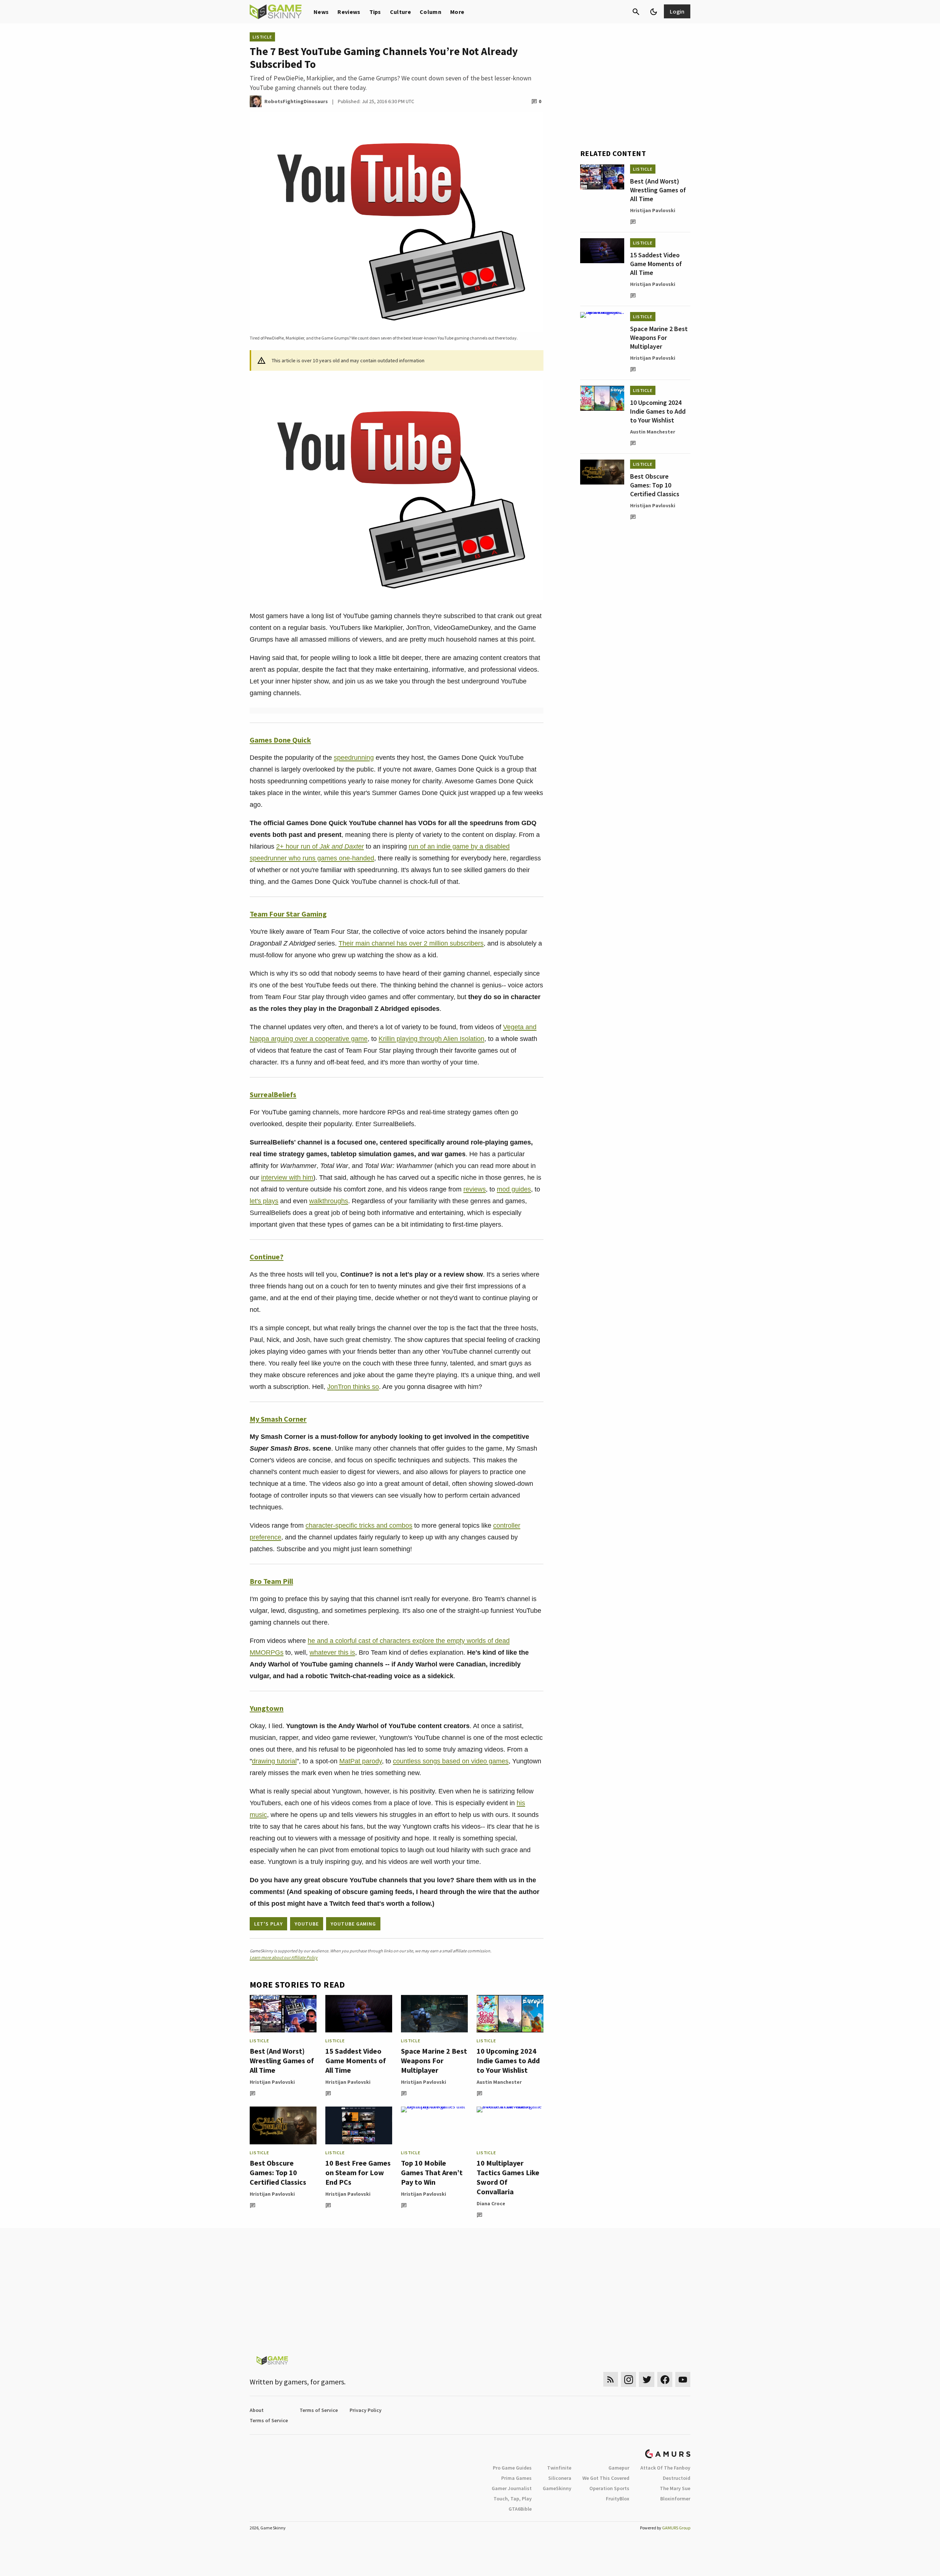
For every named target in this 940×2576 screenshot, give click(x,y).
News (321, 12)
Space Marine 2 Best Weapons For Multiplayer (434, 2060)
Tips (375, 12)
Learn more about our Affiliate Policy (284, 1957)
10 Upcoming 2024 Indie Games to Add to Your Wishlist (508, 2060)
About (257, 2410)
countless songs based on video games (451, 1761)
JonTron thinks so (353, 1387)
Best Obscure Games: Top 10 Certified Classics (278, 2172)
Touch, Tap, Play (513, 2499)
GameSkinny (557, 2488)
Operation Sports (609, 2488)
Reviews (349, 12)
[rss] (611, 2379)
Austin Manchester (499, 2082)
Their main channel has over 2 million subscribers (411, 943)
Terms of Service (319, 2410)
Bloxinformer (675, 2499)
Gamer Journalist (512, 2488)
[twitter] (647, 2379)
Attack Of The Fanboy (665, 2468)
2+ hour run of (320, 846)
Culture (400, 12)
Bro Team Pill (271, 1581)
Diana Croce (491, 2203)
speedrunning (354, 758)
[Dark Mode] (654, 12)
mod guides (514, 1189)
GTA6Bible (520, 2509)
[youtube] (683, 2379)
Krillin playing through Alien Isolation (431, 1039)
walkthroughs (329, 1201)
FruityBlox (618, 2499)
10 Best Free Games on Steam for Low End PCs (358, 2172)
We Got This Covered (606, 2478)
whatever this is (332, 1652)
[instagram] (628, 2379)
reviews (475, 1189)
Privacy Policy (366, 2410)
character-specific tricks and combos (359, 1525)
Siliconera (560, 2478)
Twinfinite (559, 2468)
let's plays (264, 1201)
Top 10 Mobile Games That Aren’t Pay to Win (432, 2172)
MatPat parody (361, 1761)
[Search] (636, 12)
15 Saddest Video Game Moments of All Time (356, 2060)
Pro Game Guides (512, 2468)
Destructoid (677, 2478)
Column (431, 12)
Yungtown (267, 1708)
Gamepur (619, 2468)
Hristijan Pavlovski (272, 2082)
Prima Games (516, 2478)
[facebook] (665, 2379)
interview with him (287, 1178)
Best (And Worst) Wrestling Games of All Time (282, 2060)
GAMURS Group (676, 2528)
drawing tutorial (274, 1761)
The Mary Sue (675, 2488)
